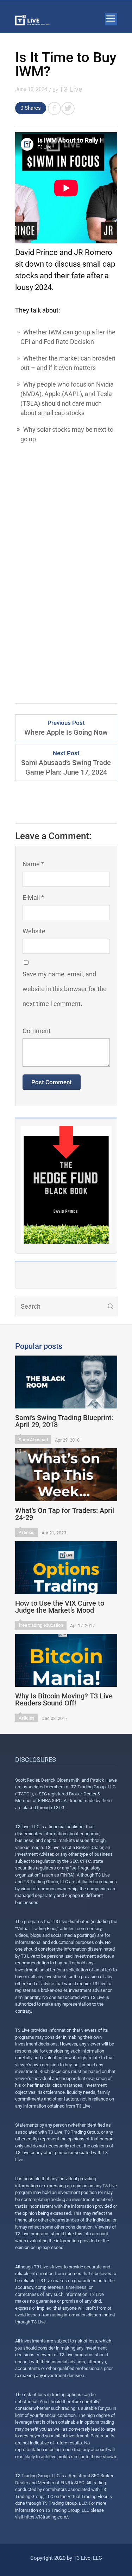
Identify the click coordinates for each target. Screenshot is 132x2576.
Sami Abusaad (33, 1440)
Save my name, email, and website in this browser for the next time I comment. (65, 989)
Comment (37, 1031)
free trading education (41, 1625)
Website (34, 931)
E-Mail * (33, 898)
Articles (27, 1532)
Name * (33, 864)
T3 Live (71, 89)
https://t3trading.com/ (46, 2517)
